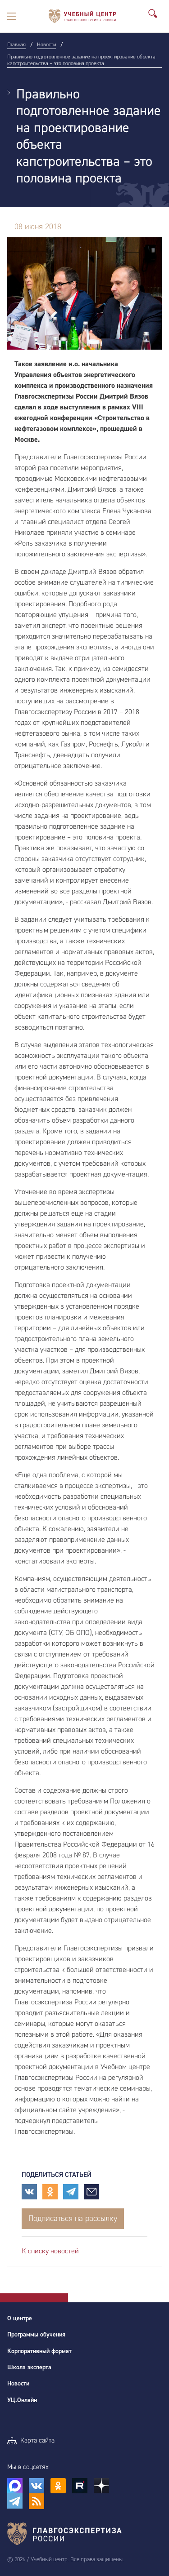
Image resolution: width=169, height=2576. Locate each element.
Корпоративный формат (39, 2351)
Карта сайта (37, 2441)
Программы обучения (36, 2335)
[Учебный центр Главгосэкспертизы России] (82, 16)
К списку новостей (50, 2251)
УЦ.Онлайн (22, 2400)
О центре (20, 2318)
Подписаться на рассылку (73, 2218)
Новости (18, 2384)
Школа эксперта (29, 2367)
